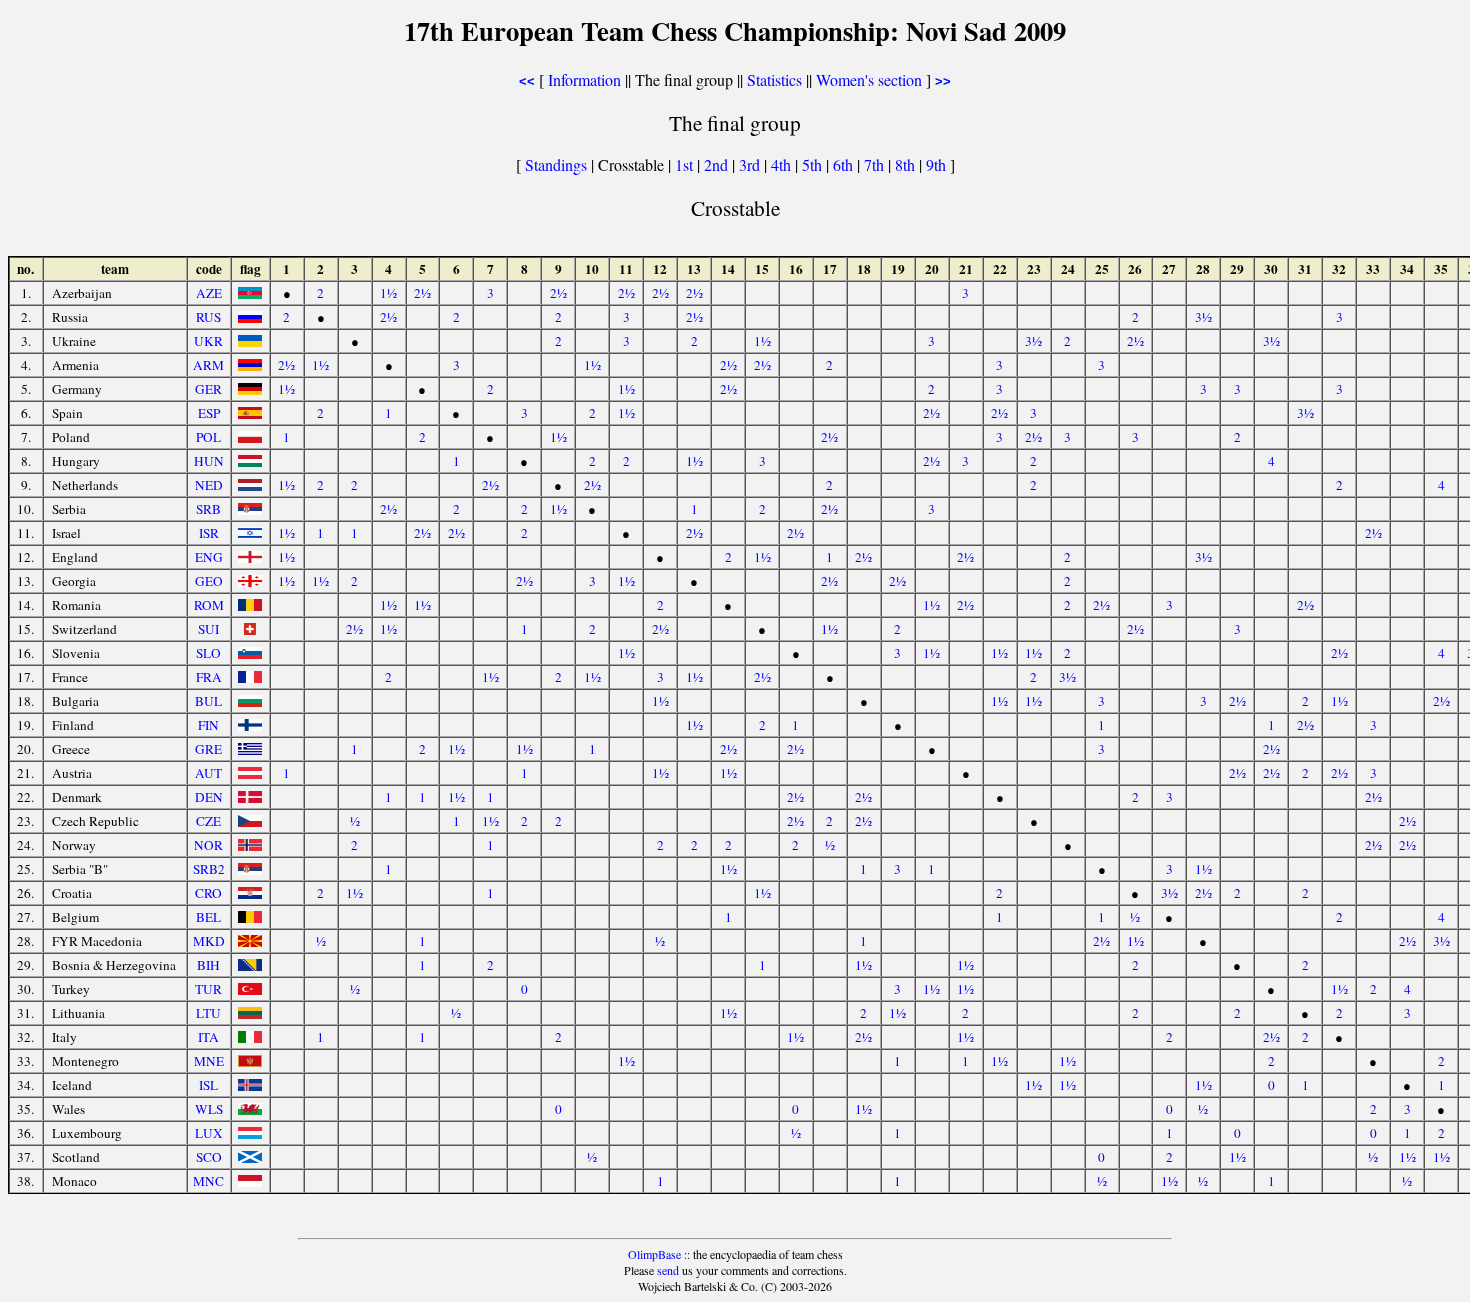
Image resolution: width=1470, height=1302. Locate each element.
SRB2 (209, 869)
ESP (209, 413)
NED (209, 485)
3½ (1203, 317)
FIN (208, 725)
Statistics (774, 79)
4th (783, 164)
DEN (209, 797)
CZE (208, 821)
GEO (209, 581)
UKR (208, 341)
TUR (208, 989)
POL (208, 437)
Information (584, 79)
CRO (208, 893)
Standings (556, 164)
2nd (718, 164)
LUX (209, 1133)
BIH (208, 965)
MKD (209, 941)
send (668, 1270)
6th (845, 164)
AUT (208, 773)
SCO (209, 1157)
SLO (208, 653)
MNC (208, 1181)
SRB (208, 509)
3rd (751, 164)
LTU (208, 1013)
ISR (209, 533)
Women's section (869, 79)
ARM (208, 365)
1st (686, 164)
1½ (388, 293)
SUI (208, 629)
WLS (209, 1109)
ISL (208, 1085)
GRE (208, 749)
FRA (209, 677)
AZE (209, 293)
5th (814, 164)
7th (876, 164)
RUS (208, 317)
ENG (209, 557)
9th (938, 164)
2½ (422, 293)
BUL (208, 701)
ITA (208, 1037)
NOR (208, 845)
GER (208, 389)
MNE (209, 1061)
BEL (208, 917)
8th (907, 164)
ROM (209, 605)
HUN (209, 461)
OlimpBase (654, 1254)
